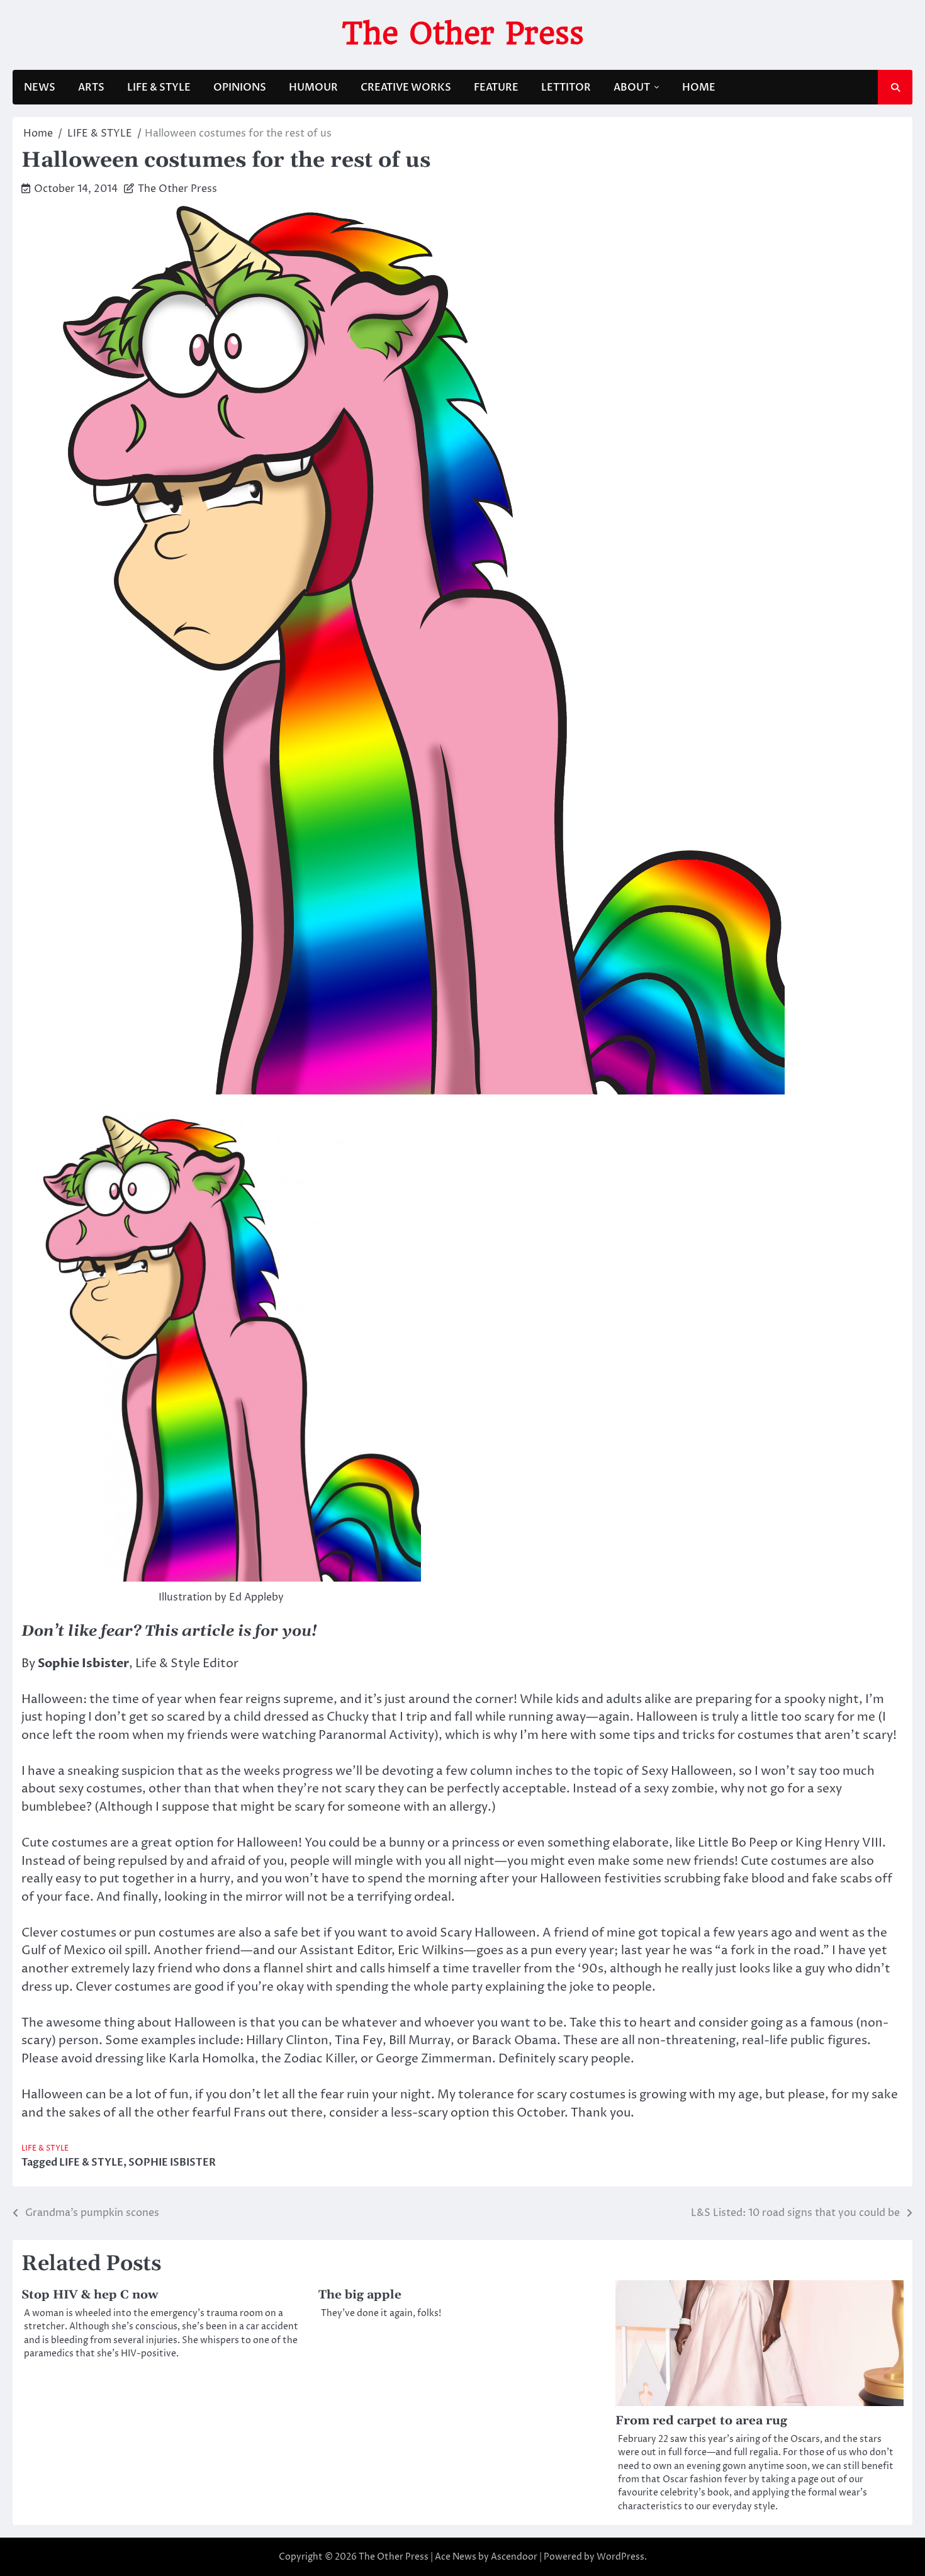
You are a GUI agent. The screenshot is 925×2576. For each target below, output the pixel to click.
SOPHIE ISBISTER (172, 2163)
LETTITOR (566, 87)
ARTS (91, 87)
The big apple (360, 2295)
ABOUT (632, 87)
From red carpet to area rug (701, 2421)
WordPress (620, 2557)
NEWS (40, 87)
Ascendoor (514, 2557)
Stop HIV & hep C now (90, 2295)
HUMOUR (313, 87)
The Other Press (463, 33)
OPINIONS (240, 87)
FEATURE (496, 87)
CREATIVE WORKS (406, 87)
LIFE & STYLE (159, 87)
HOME (699, 87)
